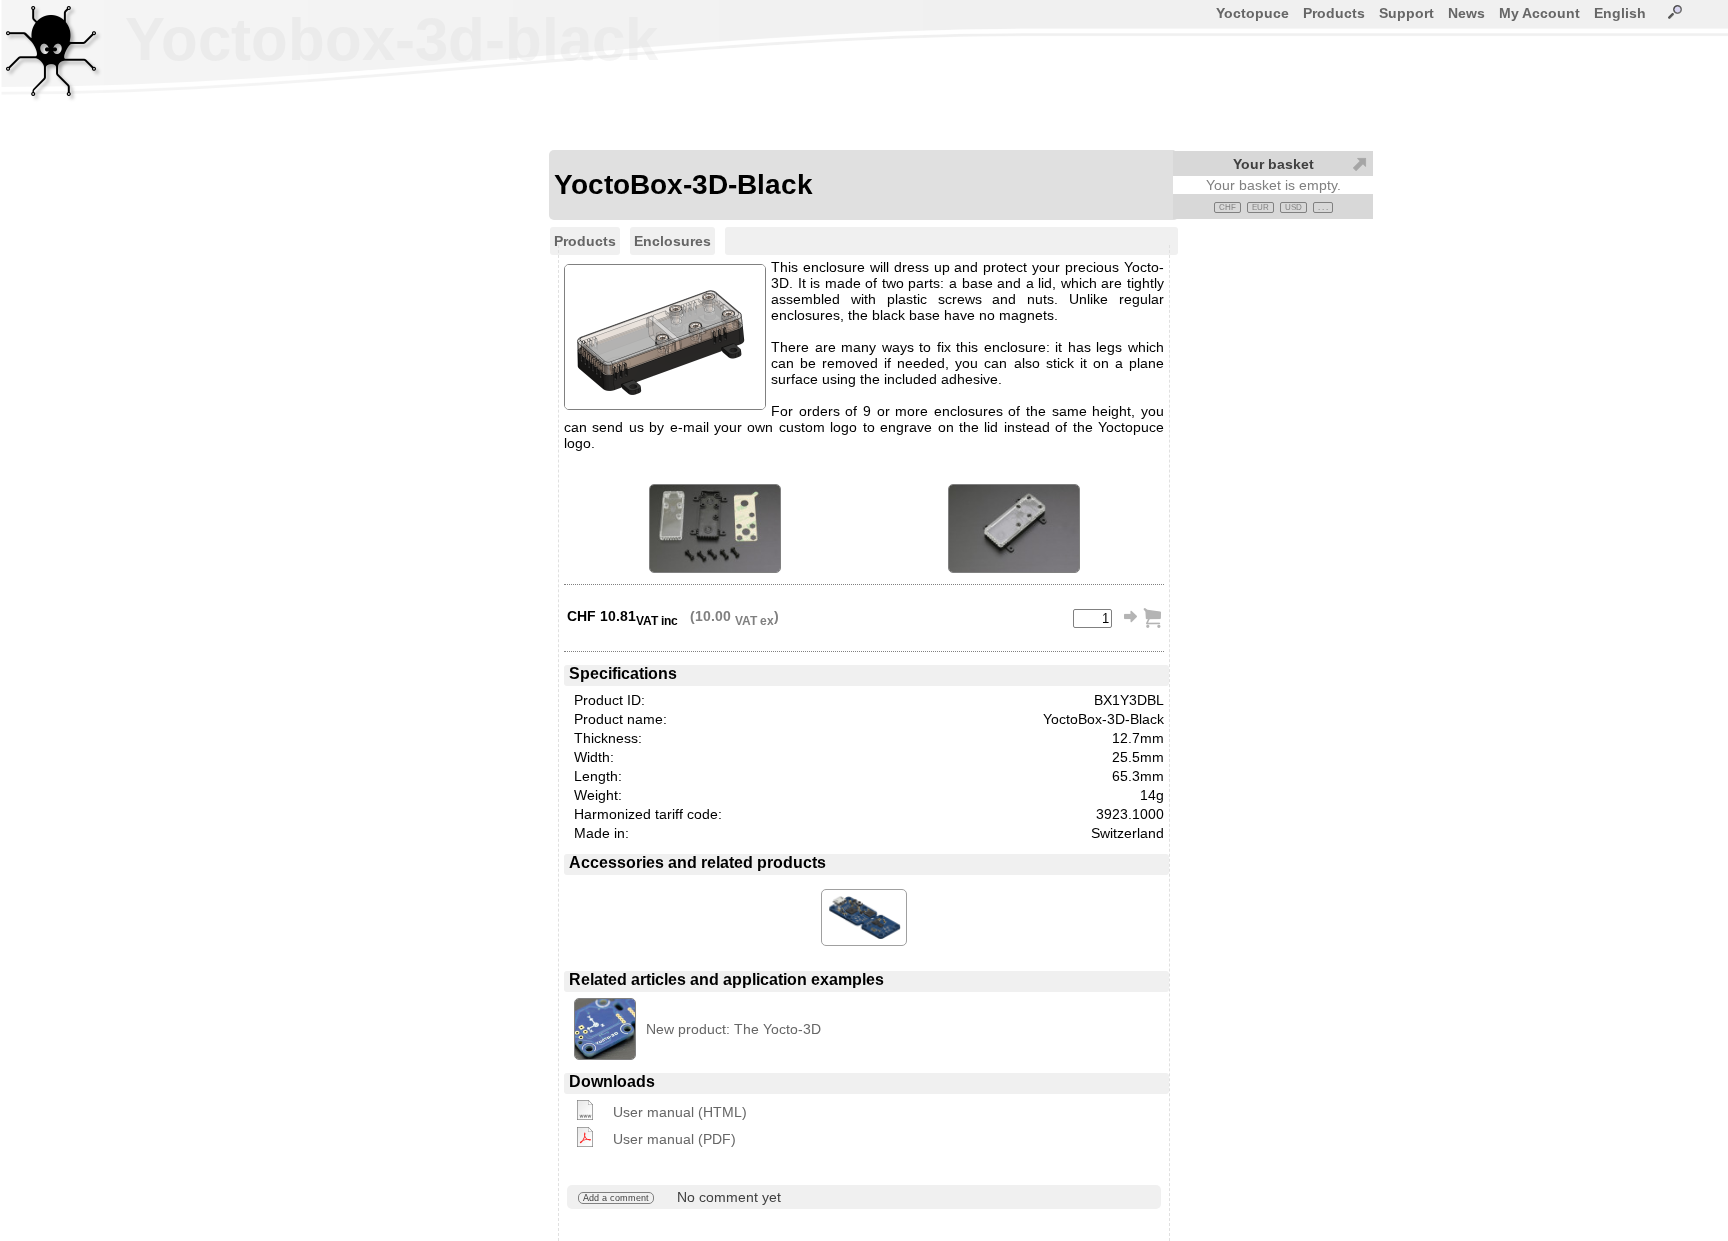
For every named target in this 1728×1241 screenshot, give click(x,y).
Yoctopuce (1252, 13)
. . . (1323, 207)
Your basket (1273, 164)
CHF (1227, 207)
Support (1406, 13)
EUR (1260, 207)
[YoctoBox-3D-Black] (715, 528)
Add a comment (616, 1198)
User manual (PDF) (674, 1139)
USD (1293, 207)
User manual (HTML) (680, 1112)
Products (1334, 13)
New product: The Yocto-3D (733, 1029)
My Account (1539, 13)
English (1620, 13)
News (1466, 13)
